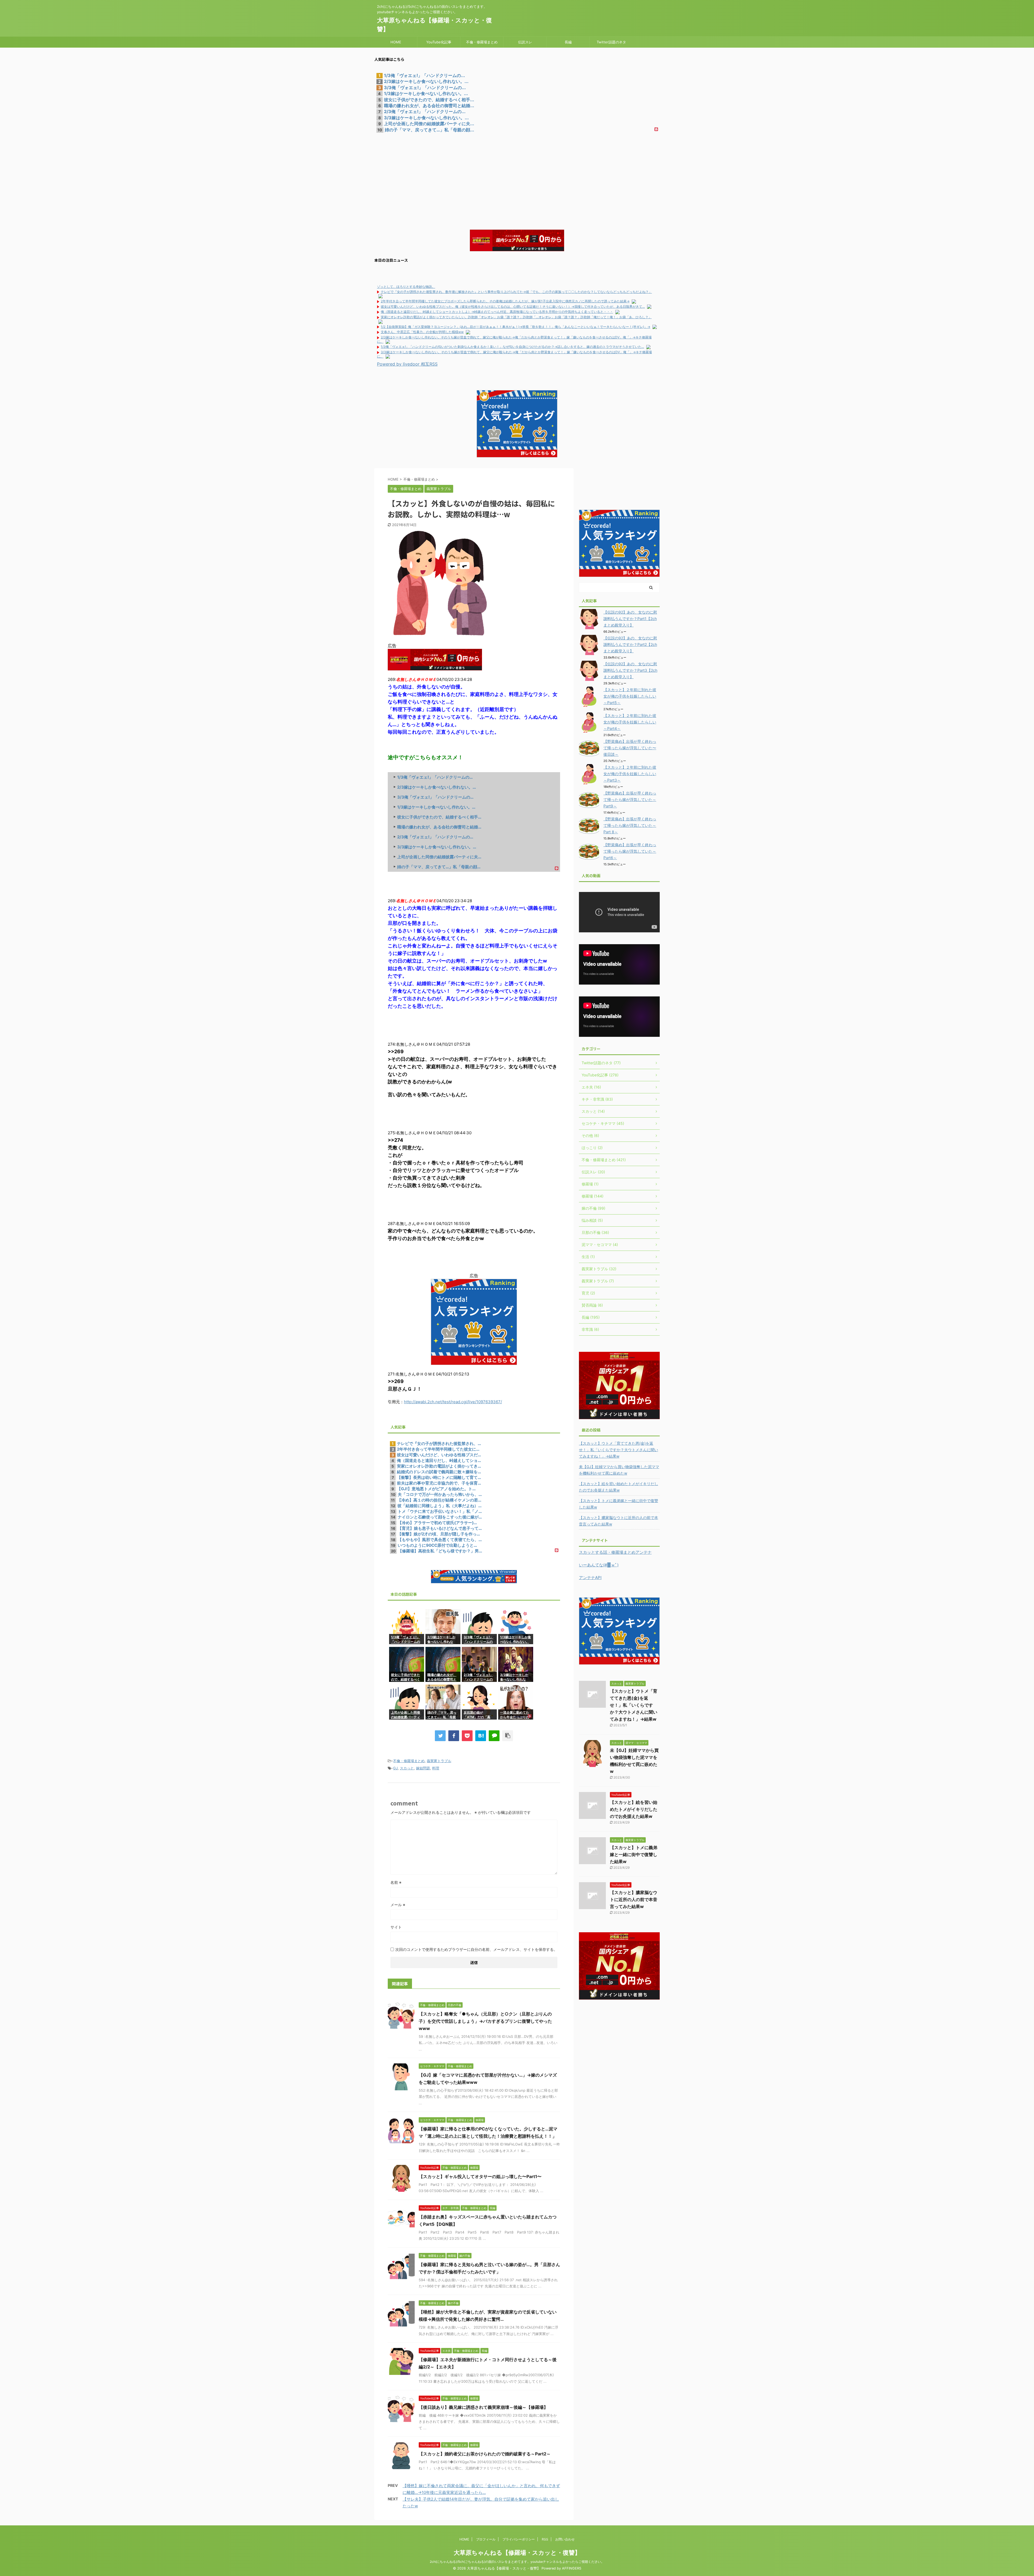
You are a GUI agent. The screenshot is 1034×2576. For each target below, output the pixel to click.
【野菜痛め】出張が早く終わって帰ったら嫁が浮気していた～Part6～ (630, 851)
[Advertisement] (517, 173)
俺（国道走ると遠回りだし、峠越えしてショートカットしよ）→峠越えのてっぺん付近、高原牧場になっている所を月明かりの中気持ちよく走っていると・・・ (497, 312)
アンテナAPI (590, 1578)
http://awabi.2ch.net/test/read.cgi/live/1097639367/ (453, 1402)
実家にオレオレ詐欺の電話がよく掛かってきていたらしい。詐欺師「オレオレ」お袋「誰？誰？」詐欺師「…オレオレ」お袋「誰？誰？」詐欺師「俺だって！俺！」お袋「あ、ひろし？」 (516, 317)
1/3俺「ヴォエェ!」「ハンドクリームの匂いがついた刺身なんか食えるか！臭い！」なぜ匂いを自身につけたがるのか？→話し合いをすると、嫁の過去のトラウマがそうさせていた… (512, 347)
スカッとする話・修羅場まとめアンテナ (615, 1552)
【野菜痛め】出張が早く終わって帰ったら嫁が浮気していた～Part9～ (630, 799)
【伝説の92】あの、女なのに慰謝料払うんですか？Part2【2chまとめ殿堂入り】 (630, 644)
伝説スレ (525, 42)
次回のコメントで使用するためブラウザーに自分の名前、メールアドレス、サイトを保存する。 (476, 1949)
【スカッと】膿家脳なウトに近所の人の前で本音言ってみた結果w (619, 1521)
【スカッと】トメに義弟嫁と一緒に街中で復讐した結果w (619, 1504)
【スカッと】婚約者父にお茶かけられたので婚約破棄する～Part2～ (485, 2454)
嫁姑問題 (423, 1768)
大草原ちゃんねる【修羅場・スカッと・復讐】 (517, 2553)
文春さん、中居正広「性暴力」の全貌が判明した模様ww (422, 332)
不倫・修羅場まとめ (482, 42)
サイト (396, 1927)
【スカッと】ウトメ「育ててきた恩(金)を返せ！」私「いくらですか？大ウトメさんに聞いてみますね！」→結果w (619, 1450)
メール (398, 1905)
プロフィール (486, 2539)
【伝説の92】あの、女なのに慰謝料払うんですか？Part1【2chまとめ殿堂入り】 (630, 619)
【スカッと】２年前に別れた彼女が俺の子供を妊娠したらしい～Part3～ (630, 774)
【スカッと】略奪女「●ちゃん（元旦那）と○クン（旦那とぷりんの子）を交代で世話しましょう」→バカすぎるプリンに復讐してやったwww (485, 2021)
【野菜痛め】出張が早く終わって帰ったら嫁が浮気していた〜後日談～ (630, 748)
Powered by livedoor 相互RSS (407, 364)
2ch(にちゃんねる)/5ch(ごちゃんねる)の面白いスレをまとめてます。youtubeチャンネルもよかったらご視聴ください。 (517, 2562)
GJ (395, 1768)
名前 (396, 1882)
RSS (545, 2539)
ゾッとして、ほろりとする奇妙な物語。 (406, 287)
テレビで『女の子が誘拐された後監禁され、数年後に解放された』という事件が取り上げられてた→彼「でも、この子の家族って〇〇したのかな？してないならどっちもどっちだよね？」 (516, 292)
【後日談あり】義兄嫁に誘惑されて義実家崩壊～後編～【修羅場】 (483, 2407)
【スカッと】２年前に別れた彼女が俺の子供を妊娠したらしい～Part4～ (630, 722)
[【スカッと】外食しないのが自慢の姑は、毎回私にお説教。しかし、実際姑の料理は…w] (481, 1736)
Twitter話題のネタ (611, 42)
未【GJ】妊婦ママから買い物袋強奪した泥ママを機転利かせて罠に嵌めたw (619, 1470)
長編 (568, 42)
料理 (436, 1768)
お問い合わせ (565, 2539)
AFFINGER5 (572, 2568)
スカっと (407, 1768)
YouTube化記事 (439, 42)
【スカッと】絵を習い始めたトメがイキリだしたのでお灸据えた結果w (619, 1487)
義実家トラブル (439, 1761)
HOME (396, 42)
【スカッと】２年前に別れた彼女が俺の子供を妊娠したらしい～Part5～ (630, 696)
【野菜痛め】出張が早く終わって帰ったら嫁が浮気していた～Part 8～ (630, 825)
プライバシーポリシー (519, 2539)
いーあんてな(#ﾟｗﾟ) (599, 1565)
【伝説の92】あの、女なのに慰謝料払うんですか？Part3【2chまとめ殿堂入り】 (630, 670)
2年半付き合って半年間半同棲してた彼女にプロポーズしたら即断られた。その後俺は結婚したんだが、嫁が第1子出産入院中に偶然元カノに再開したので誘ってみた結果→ (505, 301)
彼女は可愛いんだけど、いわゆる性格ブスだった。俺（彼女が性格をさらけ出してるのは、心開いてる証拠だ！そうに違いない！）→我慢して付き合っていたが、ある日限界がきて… (513, 307)
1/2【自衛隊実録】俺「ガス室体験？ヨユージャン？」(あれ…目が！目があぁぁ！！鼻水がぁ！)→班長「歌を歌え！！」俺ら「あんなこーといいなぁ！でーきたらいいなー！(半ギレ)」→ (516, 327)
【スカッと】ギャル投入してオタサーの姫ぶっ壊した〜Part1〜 (480, 2176)
